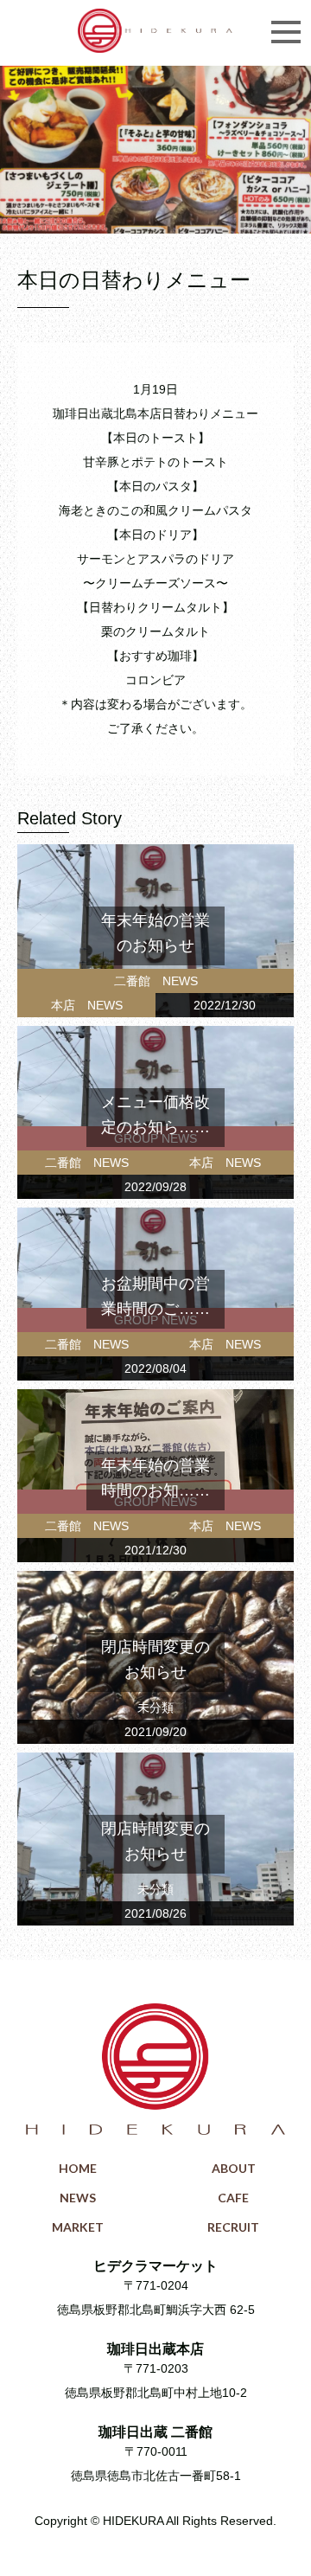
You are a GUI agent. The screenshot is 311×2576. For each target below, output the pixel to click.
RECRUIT (233, 2227)
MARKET (78, 2227)
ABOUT (234, 2168)
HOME (78, 2168)
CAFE (233, 2198)
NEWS (78, 2198)
